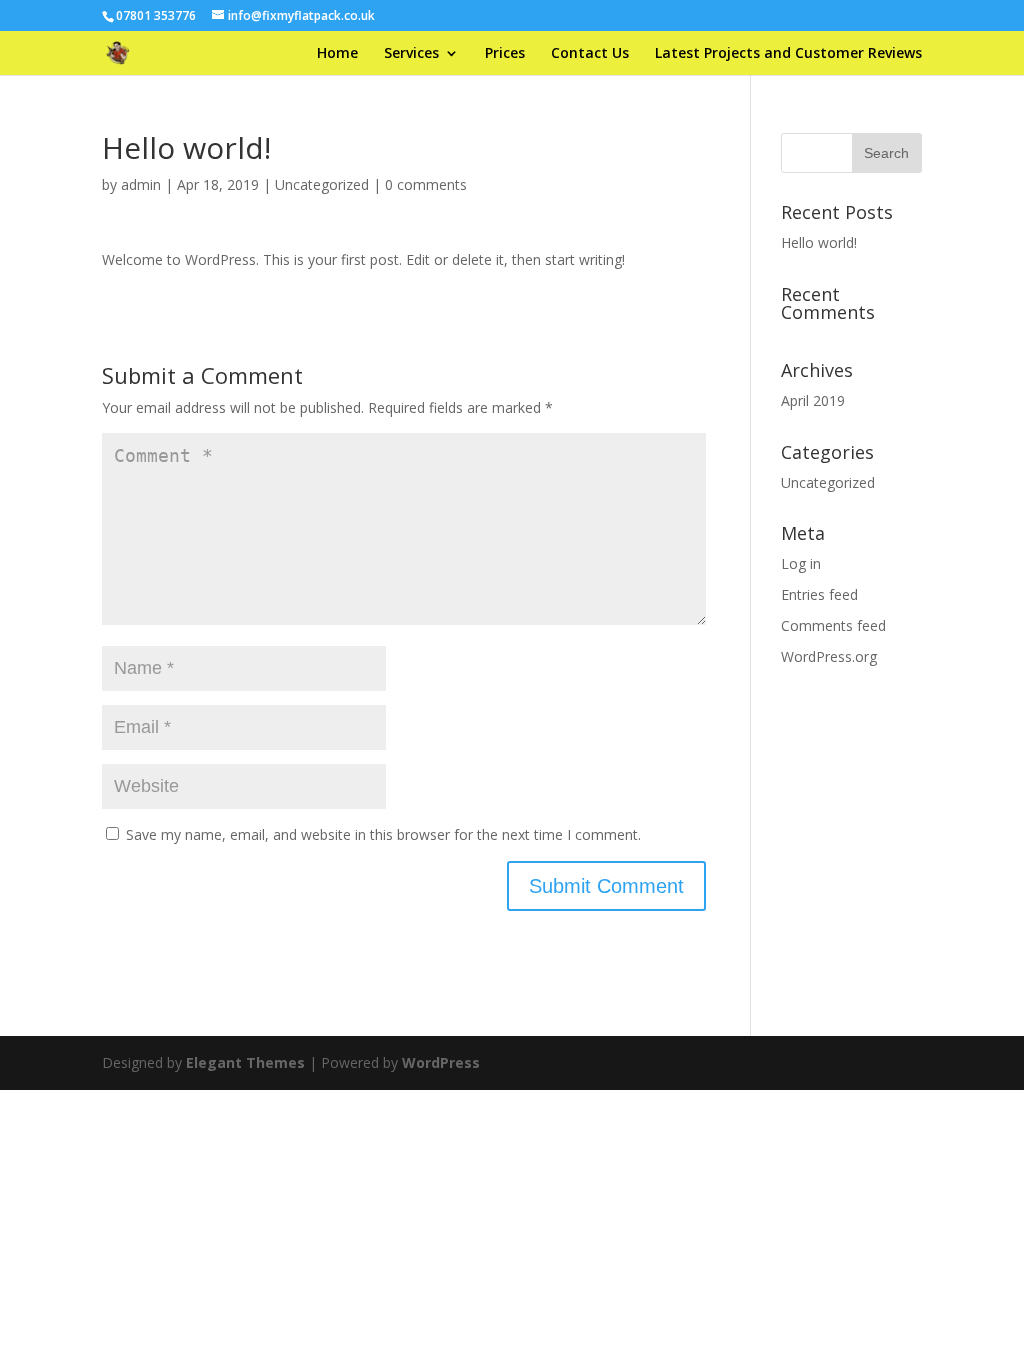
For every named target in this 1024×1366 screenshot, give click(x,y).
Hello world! (819, 242)
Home (337, 54)
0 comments (426, 184)
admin (141, 184)
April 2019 (813, 400)
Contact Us (590, 54)
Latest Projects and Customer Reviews (788, 54)
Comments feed (833, 625)
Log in (801, 563)
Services (411, 54)
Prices (505, 54)
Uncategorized (322, 184)
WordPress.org (829, 656)
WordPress (441, 1062)
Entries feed (819, 594)
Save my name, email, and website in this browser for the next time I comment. (383, 834)
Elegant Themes (245, 1062)
